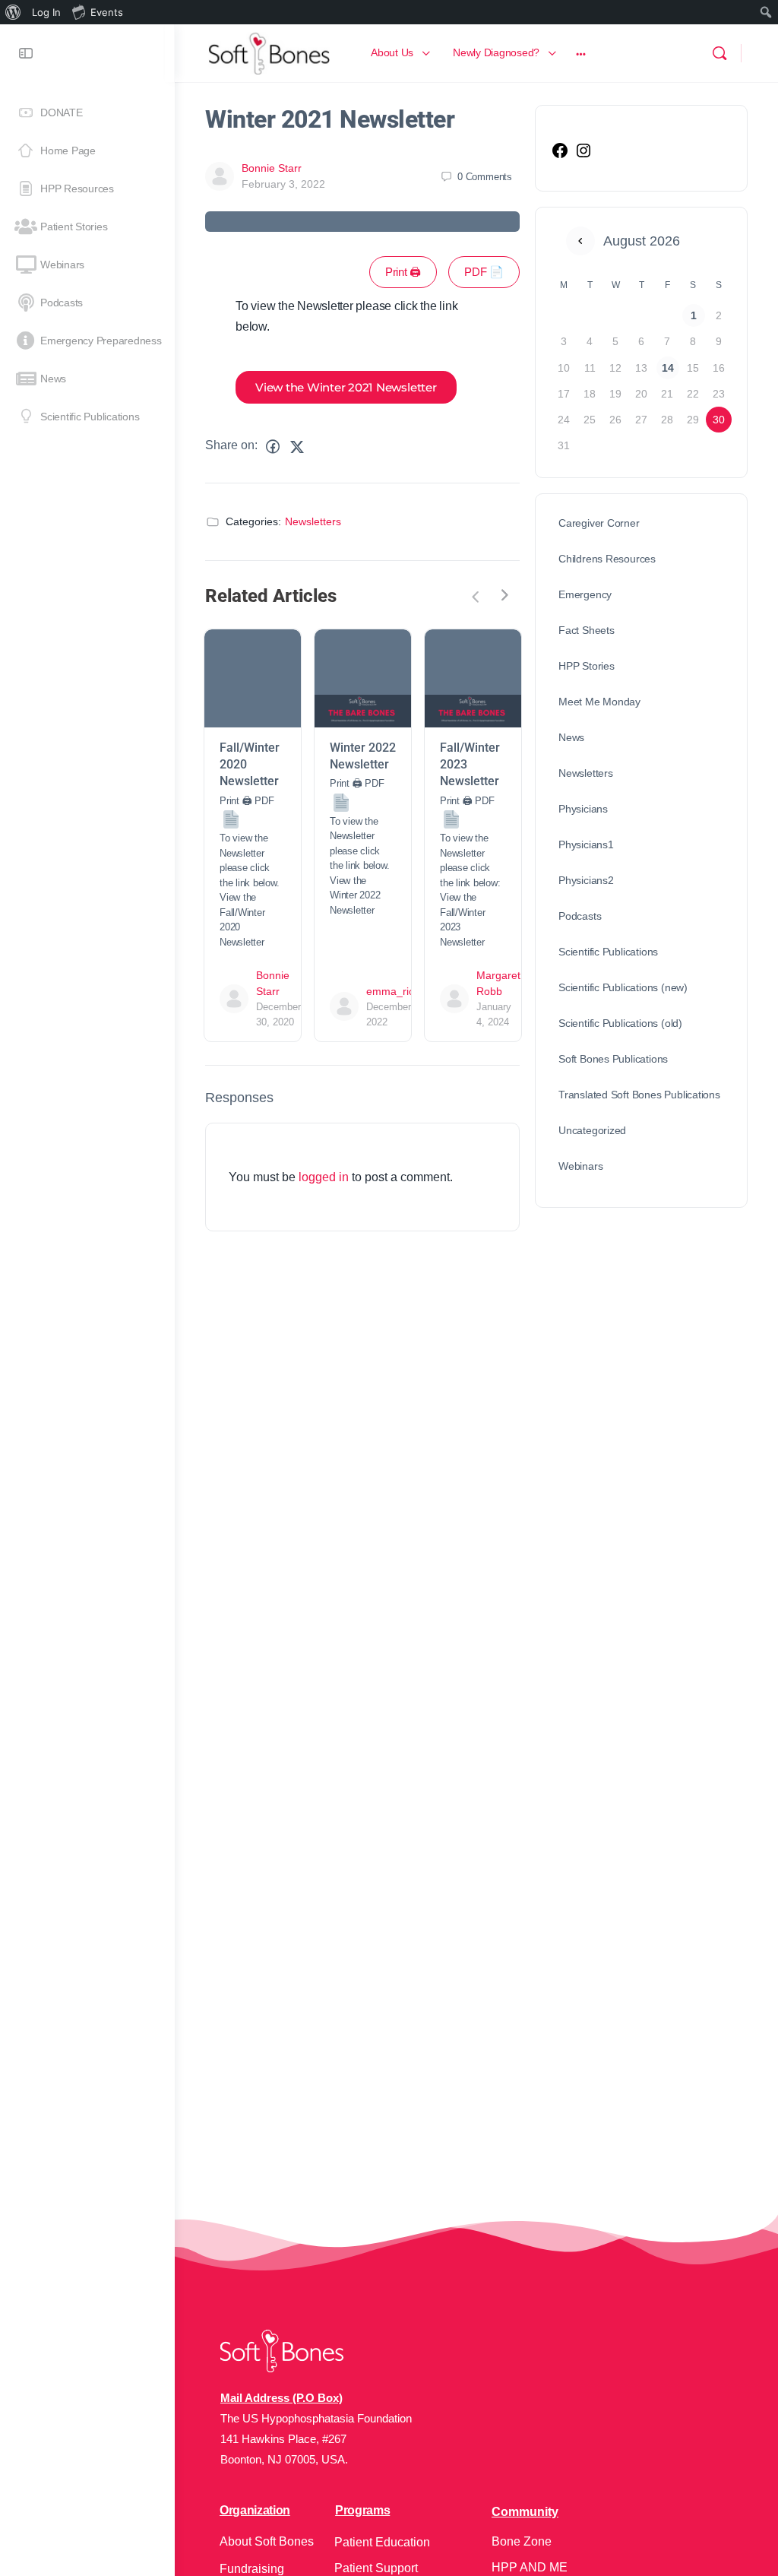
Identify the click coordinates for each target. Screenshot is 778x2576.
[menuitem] (13, 12)
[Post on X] (297, 447)
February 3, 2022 (283, 184)
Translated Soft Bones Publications (639, 1095)
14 (668, 368)
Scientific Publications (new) (623, 987)
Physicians (583, 809)
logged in (324, 1177)
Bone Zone (522, 2541)
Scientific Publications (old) (620, 1023)
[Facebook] (560, 156)
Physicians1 (586, 844)
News (571, 737)
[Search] (719, 53)
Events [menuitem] (107, 12)
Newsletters (313, 521)
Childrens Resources (607, 559)
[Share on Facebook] (273, 447)
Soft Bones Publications (613, 1059)
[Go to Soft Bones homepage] (269, 51)
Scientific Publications (608, 952)
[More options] (581, 53)
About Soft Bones (267, 2541)
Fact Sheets (587, 630)
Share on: (231, 445)
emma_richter (400, 991)
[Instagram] (583, 156)
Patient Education (382, 2542)
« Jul (580, 241)
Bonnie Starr (272, 168)
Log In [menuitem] (46, 12)
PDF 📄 (484, 272)
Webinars (580, 1166)
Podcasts (580, 916)
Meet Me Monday (599, 702)
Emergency (585, 594)
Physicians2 (586, 880)
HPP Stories (587, 666)
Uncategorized (592, 1130)
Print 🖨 (403, 272)
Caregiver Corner (599, 523)
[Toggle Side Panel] (26, 53)
